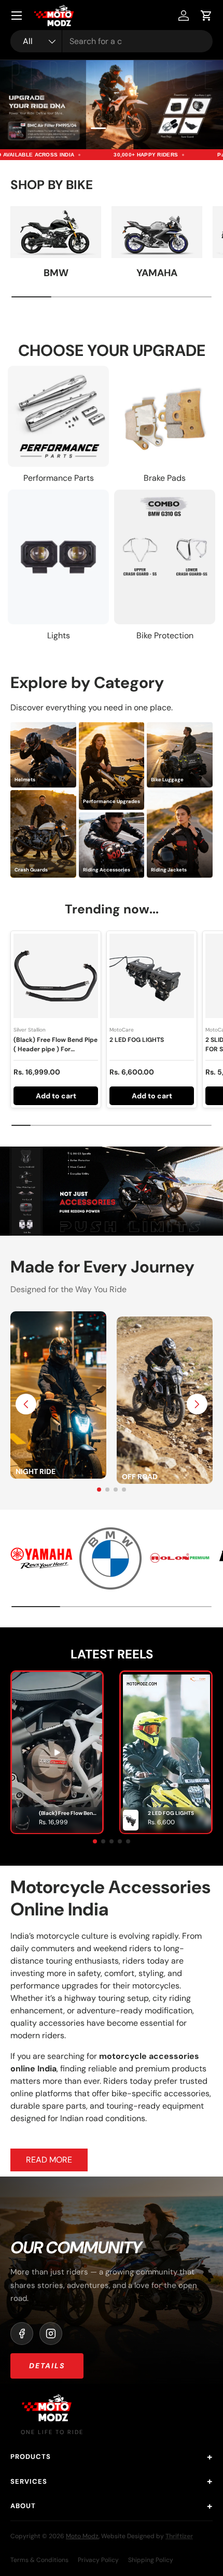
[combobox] (112, 41)
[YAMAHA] (157, 232)
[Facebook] (22, 2334)
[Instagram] (51, 2334)
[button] (206, 16)
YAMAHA (157, 273)
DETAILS (47, 2366)
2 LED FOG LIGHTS (137, 1040)
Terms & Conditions (39, 2560)
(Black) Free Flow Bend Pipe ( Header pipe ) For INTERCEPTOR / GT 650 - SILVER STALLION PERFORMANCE (55, 1058)
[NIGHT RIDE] (58, 1317)
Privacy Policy (98, 2560)
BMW (56, 273)
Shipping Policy (151, 2560)
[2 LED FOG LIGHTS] (152, 976)
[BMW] (56, 232)
